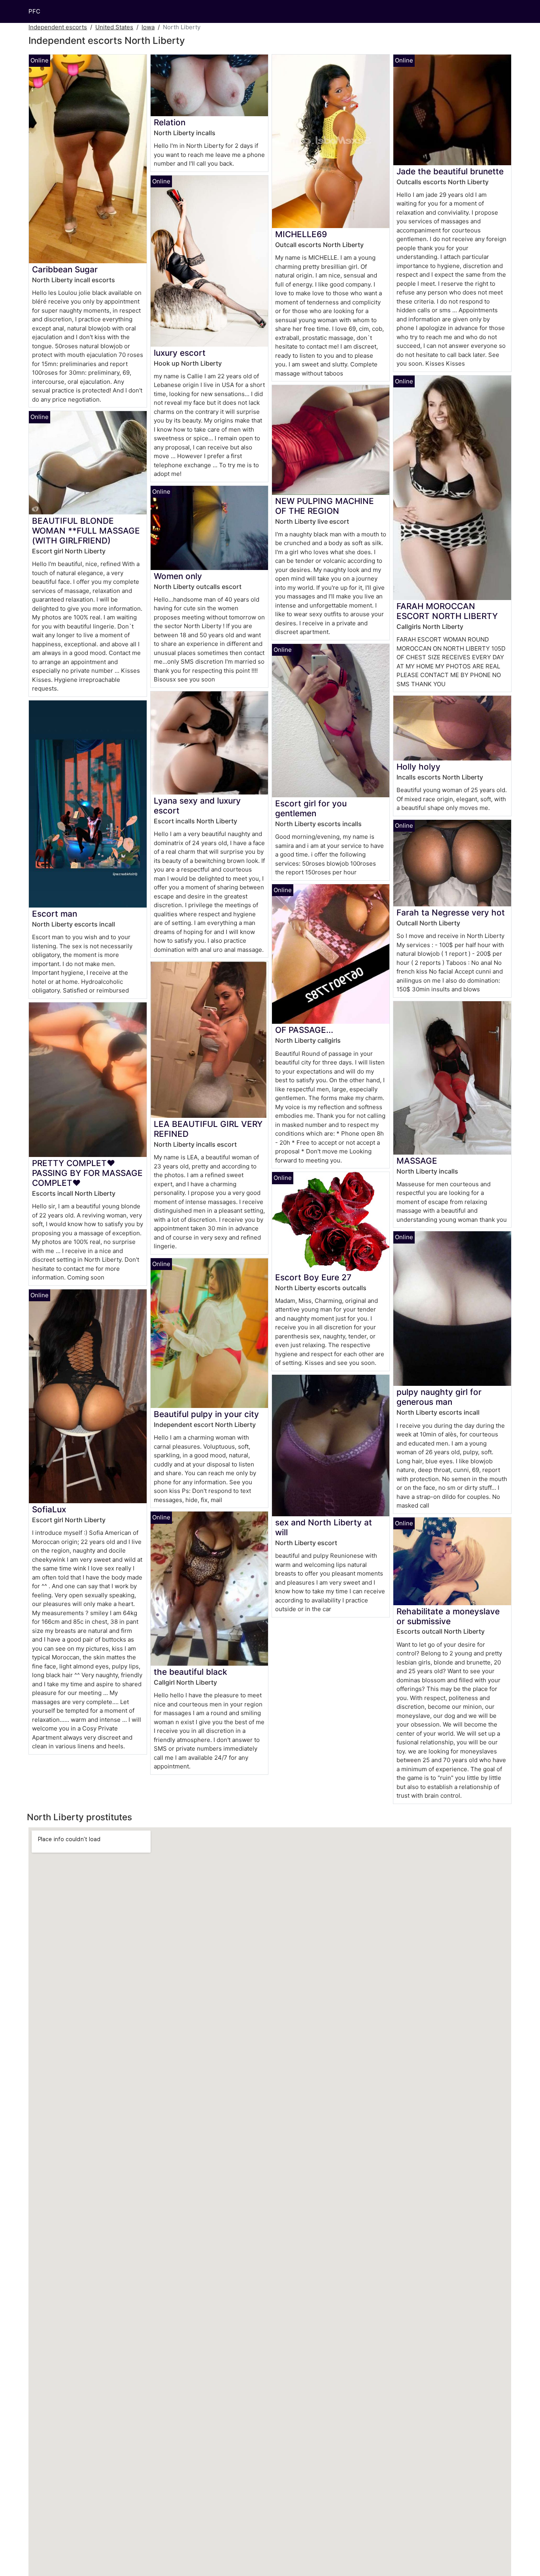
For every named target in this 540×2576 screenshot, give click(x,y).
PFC (34, 11)
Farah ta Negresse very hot (451, 912)
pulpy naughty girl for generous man (439, 1397)
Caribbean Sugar (65, 269)
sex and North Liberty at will (324, 1527)
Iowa (148, 27)
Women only (178, 576)
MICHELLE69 (301, 234)
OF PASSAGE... (304, 1030)
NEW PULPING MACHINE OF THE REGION (325, 506)
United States (114, 27)
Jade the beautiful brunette (450, 171)
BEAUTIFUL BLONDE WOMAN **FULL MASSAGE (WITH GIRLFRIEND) (86, 531)
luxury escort (180, 353)
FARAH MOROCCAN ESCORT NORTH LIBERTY (447, 611)
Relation (170, 122)
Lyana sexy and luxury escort (197, 806)
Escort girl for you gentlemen (311, 808)
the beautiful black (191, 1672)
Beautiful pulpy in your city (206, 1414)
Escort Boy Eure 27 (313, 1277)
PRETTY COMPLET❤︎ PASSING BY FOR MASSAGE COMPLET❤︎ (87, 1173)
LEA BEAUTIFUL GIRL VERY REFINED (208, 1129)
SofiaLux (49, 1509)
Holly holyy (418, 767)
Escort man (55, 914)
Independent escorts (58, 27)
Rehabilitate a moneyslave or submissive (448, 1616)
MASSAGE (417, 1161)
